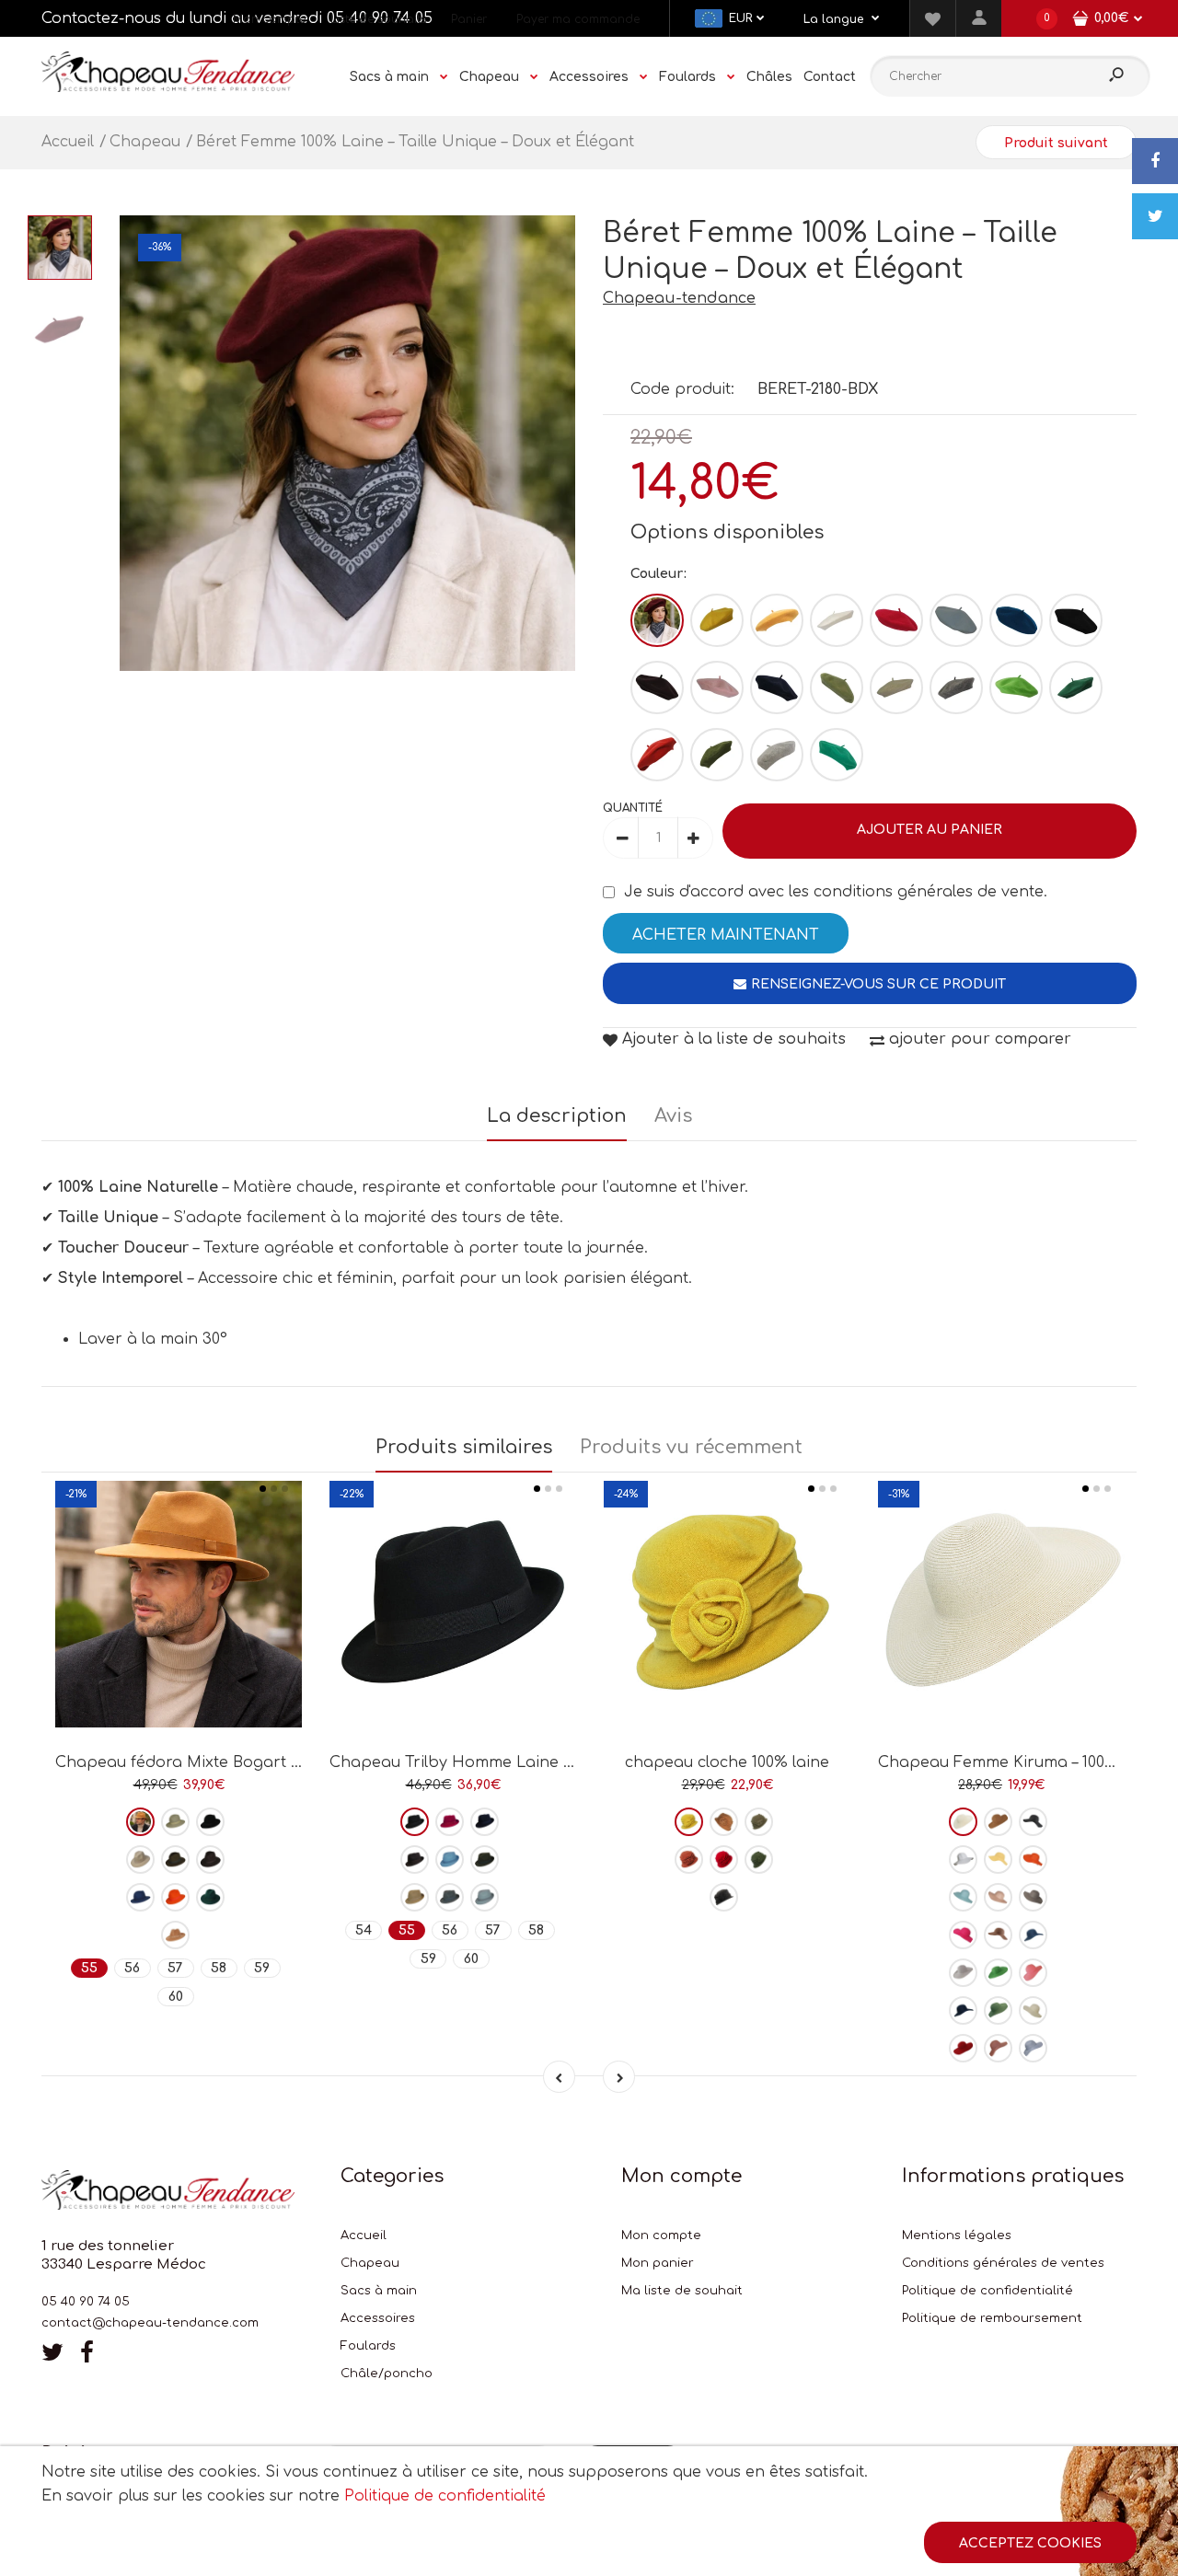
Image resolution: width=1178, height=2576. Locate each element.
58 (219, 1968)
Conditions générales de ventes (1003, 2263)
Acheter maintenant (726, 935)
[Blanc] (837, 620)
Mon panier (658, 2263)
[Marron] (657, 687)
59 (262, 1968)
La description (557, 1116)
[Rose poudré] (998, 1897)
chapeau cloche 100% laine (727, 1762)
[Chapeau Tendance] (168, 87)
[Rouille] (689, 1860)
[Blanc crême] (963, 1822)
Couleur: (658, 574)
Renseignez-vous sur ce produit (878, 984)
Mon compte (269, 19)
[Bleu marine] (777, 687)
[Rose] (717, 687)
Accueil (364, 2235)
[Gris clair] (777, 755)
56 (132, 1968)
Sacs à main (379, 2291)
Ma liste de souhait (682, 2291)
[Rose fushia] (963, 1935)
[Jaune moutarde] (777, 620)
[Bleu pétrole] (1016, 620)
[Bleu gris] (485, 1897)
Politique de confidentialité (987, 2291)
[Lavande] (1033, 2048)
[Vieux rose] (998, 2048)
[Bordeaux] (657, 620)
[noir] (1076, 620)
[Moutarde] (689, 1822)
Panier (469, 19)
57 (175, 1968)
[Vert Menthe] (837, 755)
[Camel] (175, 1935)
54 (364, 1930)
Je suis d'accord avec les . (836, 892)
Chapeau (370, 2263)
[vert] (210, 1897)
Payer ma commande (578, 19)
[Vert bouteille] (1076, 687)
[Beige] (896, 687)
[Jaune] (717, 620)
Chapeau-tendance (679, 298)
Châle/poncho (387, 2374)
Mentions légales (957, 2235)
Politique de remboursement (992, 2318)
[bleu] (956, 620)
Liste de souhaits (378, 19)
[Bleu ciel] (450, 1860)
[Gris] (450, 1897)
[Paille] (1033, 2010)
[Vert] (837, 687)
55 (89, 1968)
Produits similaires (464, 1447)
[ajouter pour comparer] (179, 1663)
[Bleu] (140, 1897)
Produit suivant (1056, 143)
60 (176, 1997)
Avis (673, 1116)
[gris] (956, 687)
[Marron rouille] (657, 755)
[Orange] (175, 1897)
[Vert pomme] (1016, 687)
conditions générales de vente (929, 892)
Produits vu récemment (691, 1447)
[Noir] (210, 1822)
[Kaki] (717, 755)
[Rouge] (896, 620)
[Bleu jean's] (1033, 1935)
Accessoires (378, 2318)
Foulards (368, 2346)
